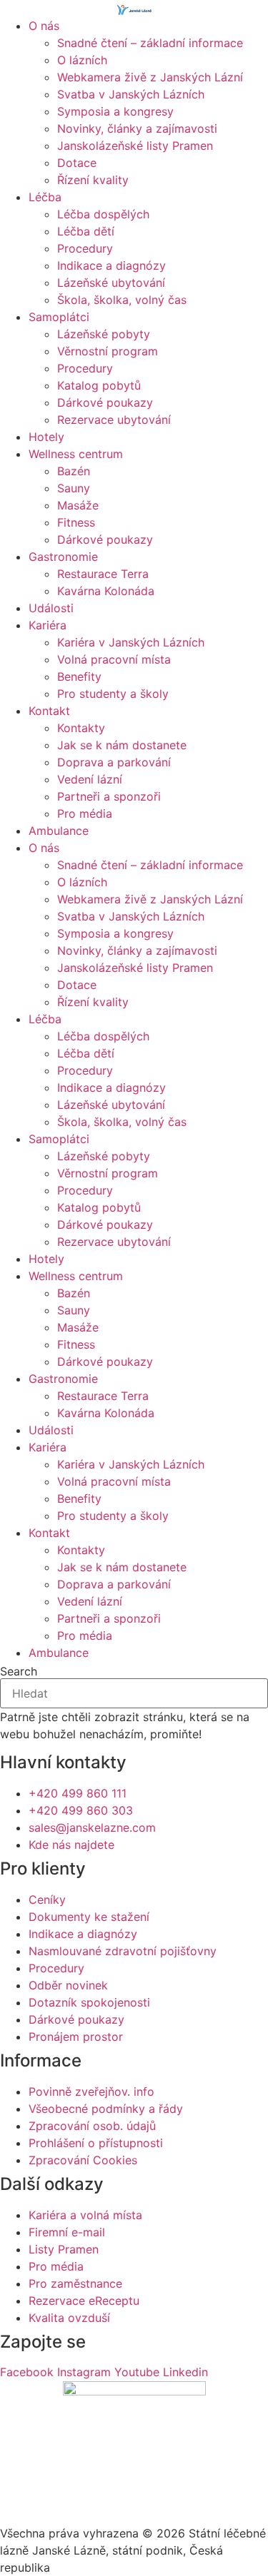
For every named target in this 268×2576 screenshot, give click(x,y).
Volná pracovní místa (114, 659)
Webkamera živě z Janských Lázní (150, 77)
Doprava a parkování (114, 762)
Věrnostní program (108, 351)
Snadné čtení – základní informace (150, 43)
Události (51, 608)
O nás (44, 26)
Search (19, 1671)
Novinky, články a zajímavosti (137, 128)
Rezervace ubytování (114, 420)
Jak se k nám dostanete (122, 745)
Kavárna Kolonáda (106, 591)
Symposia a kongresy (115, 111)
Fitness (76, 522)
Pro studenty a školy (113, 694)
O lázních (82, 60)
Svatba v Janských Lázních (131, 94)
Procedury (85, 248)
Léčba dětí (86, 231)
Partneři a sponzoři (109, 796)
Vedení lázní (90, 779)
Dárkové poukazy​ (105, 402)
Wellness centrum (76, 454)
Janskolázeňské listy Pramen (135, 146)
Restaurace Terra (103, 574)
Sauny (74, 488)
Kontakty (81, 728)
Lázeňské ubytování (111, 283)
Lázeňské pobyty (104, 334)
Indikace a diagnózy (111, 265)
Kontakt (49, 711)
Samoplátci (59, 317)
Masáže (78, 505)
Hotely (46, 437)
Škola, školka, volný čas (122, 300)
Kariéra (48, 625)
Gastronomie (63, 557)
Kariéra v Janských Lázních (131, 642)
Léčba (45, 197)
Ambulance (59, 831)
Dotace (77, 163)
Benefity (79, 676)
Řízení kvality (93, 180)
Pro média (85, 813)
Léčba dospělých (103, 214)
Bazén (74, 471)
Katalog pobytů (99, 385)
